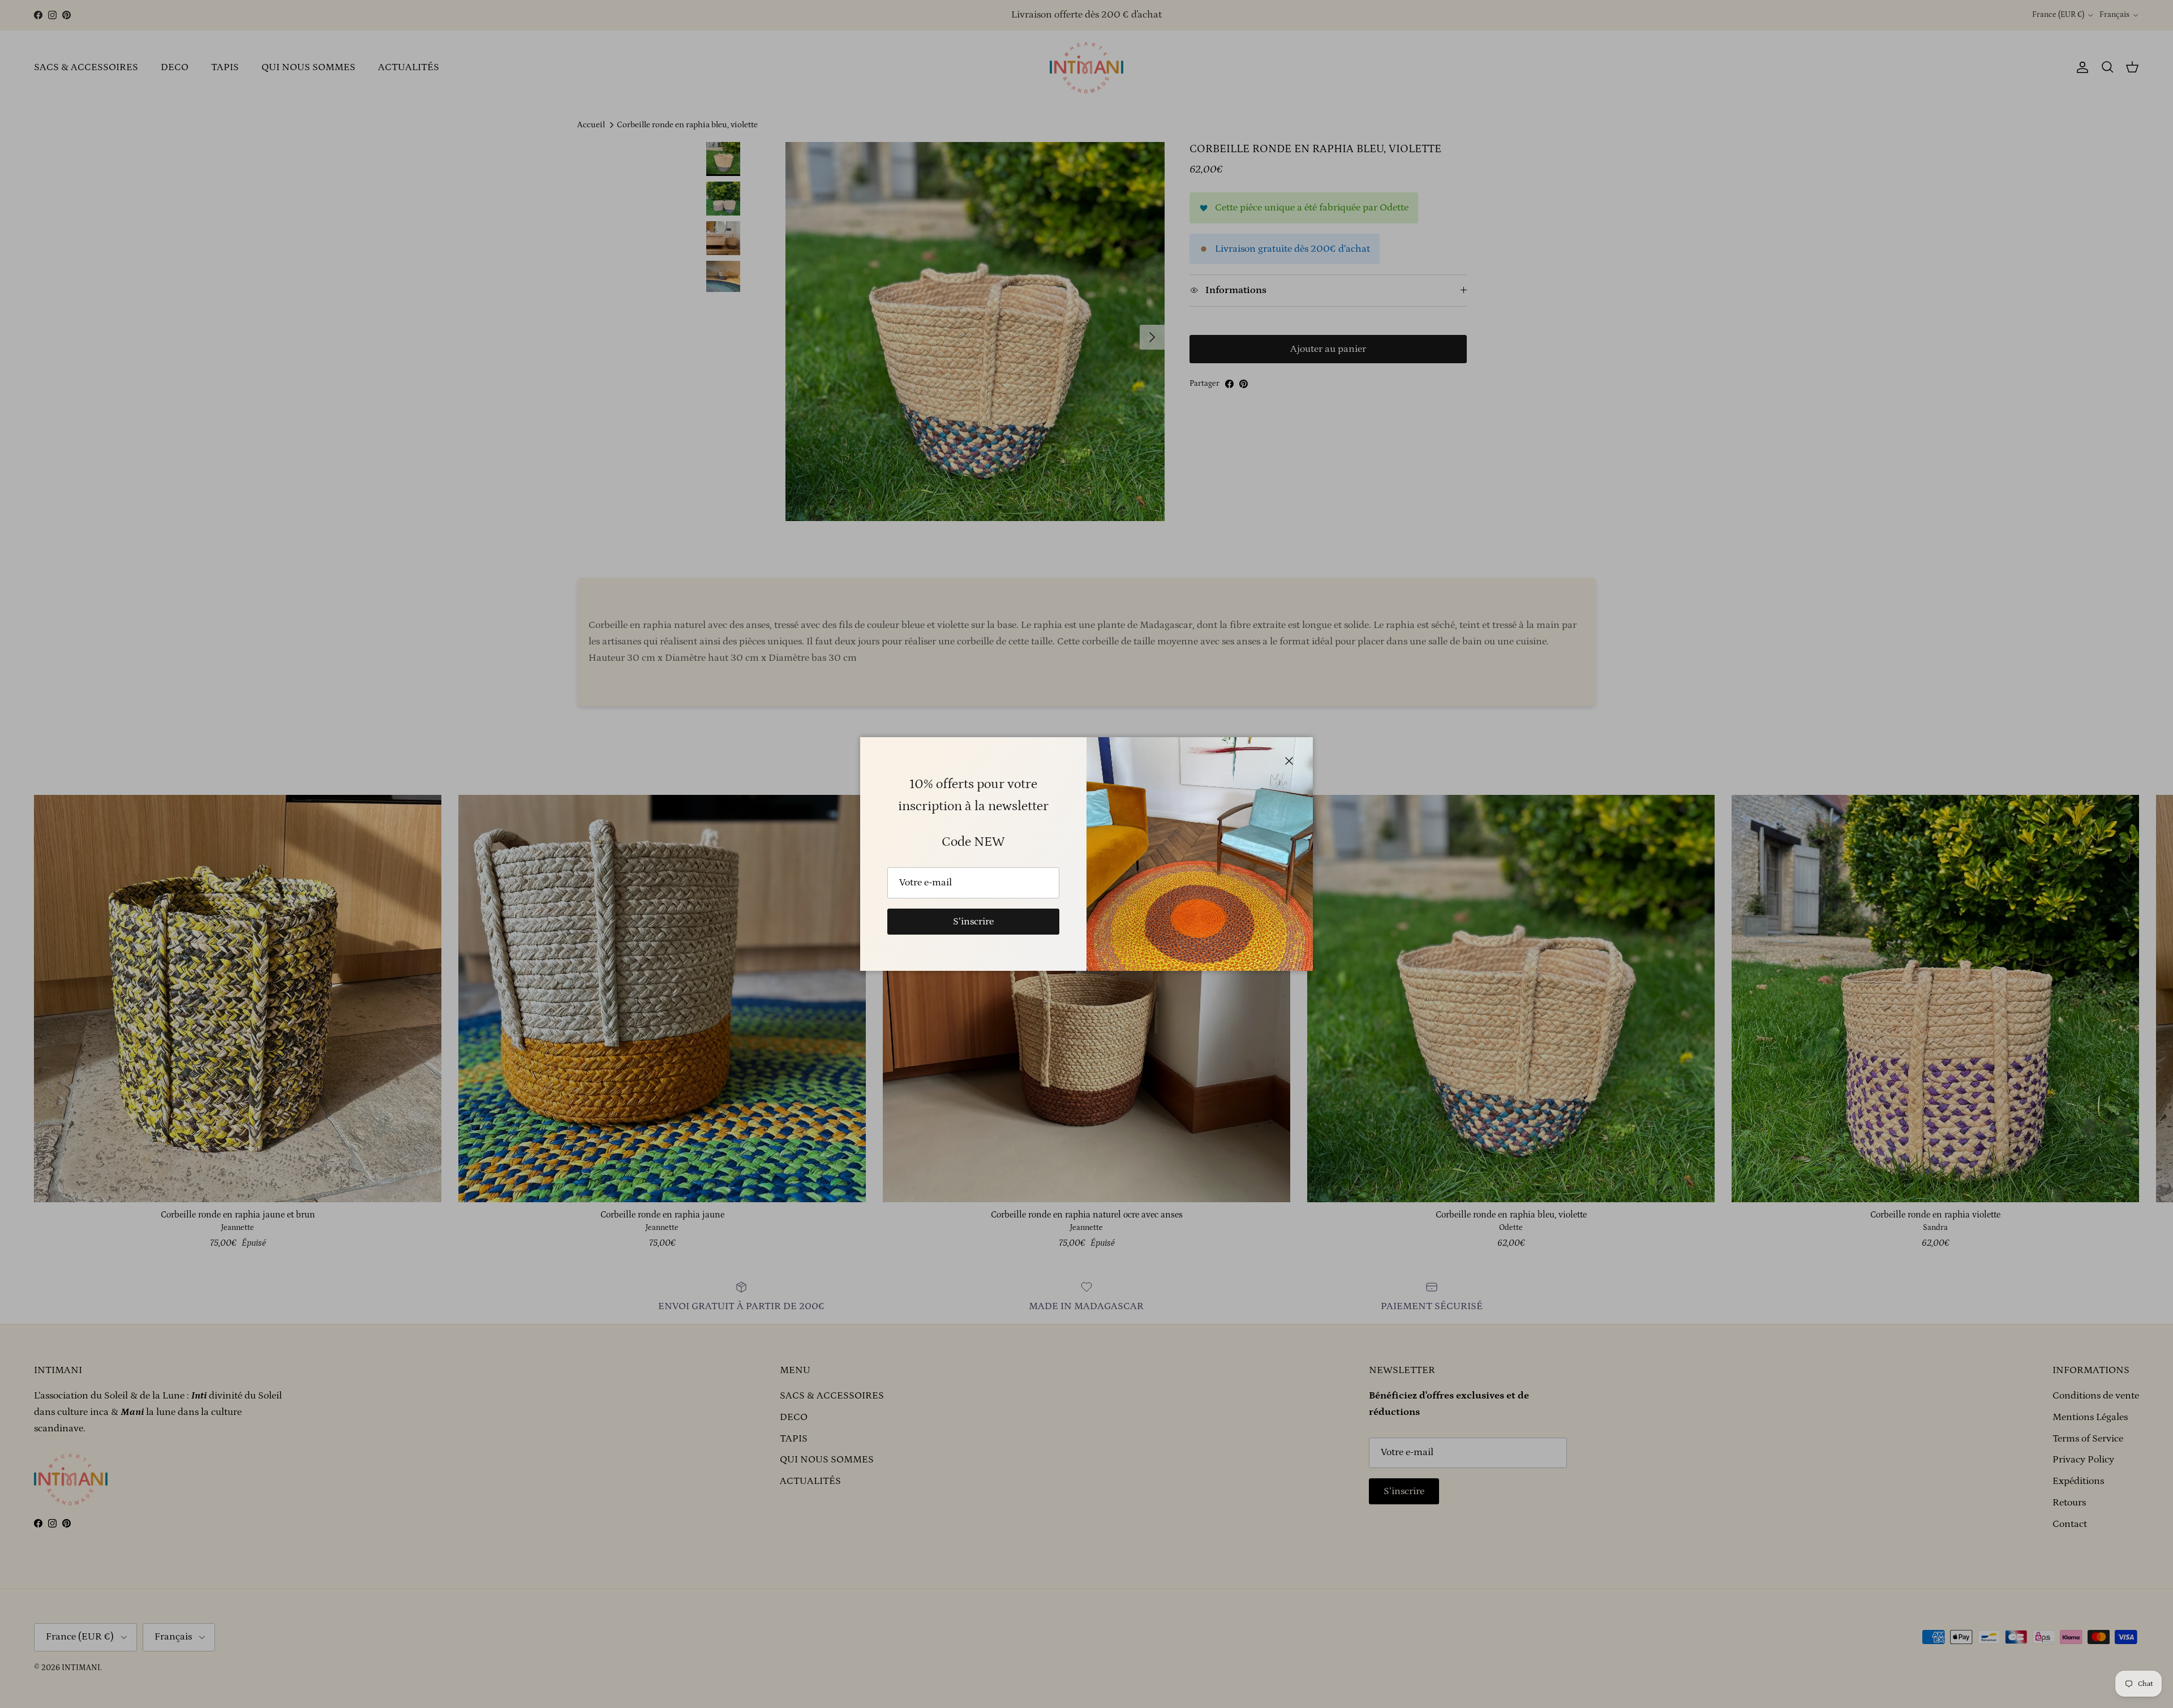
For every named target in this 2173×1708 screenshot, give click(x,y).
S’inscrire (973, 922)
